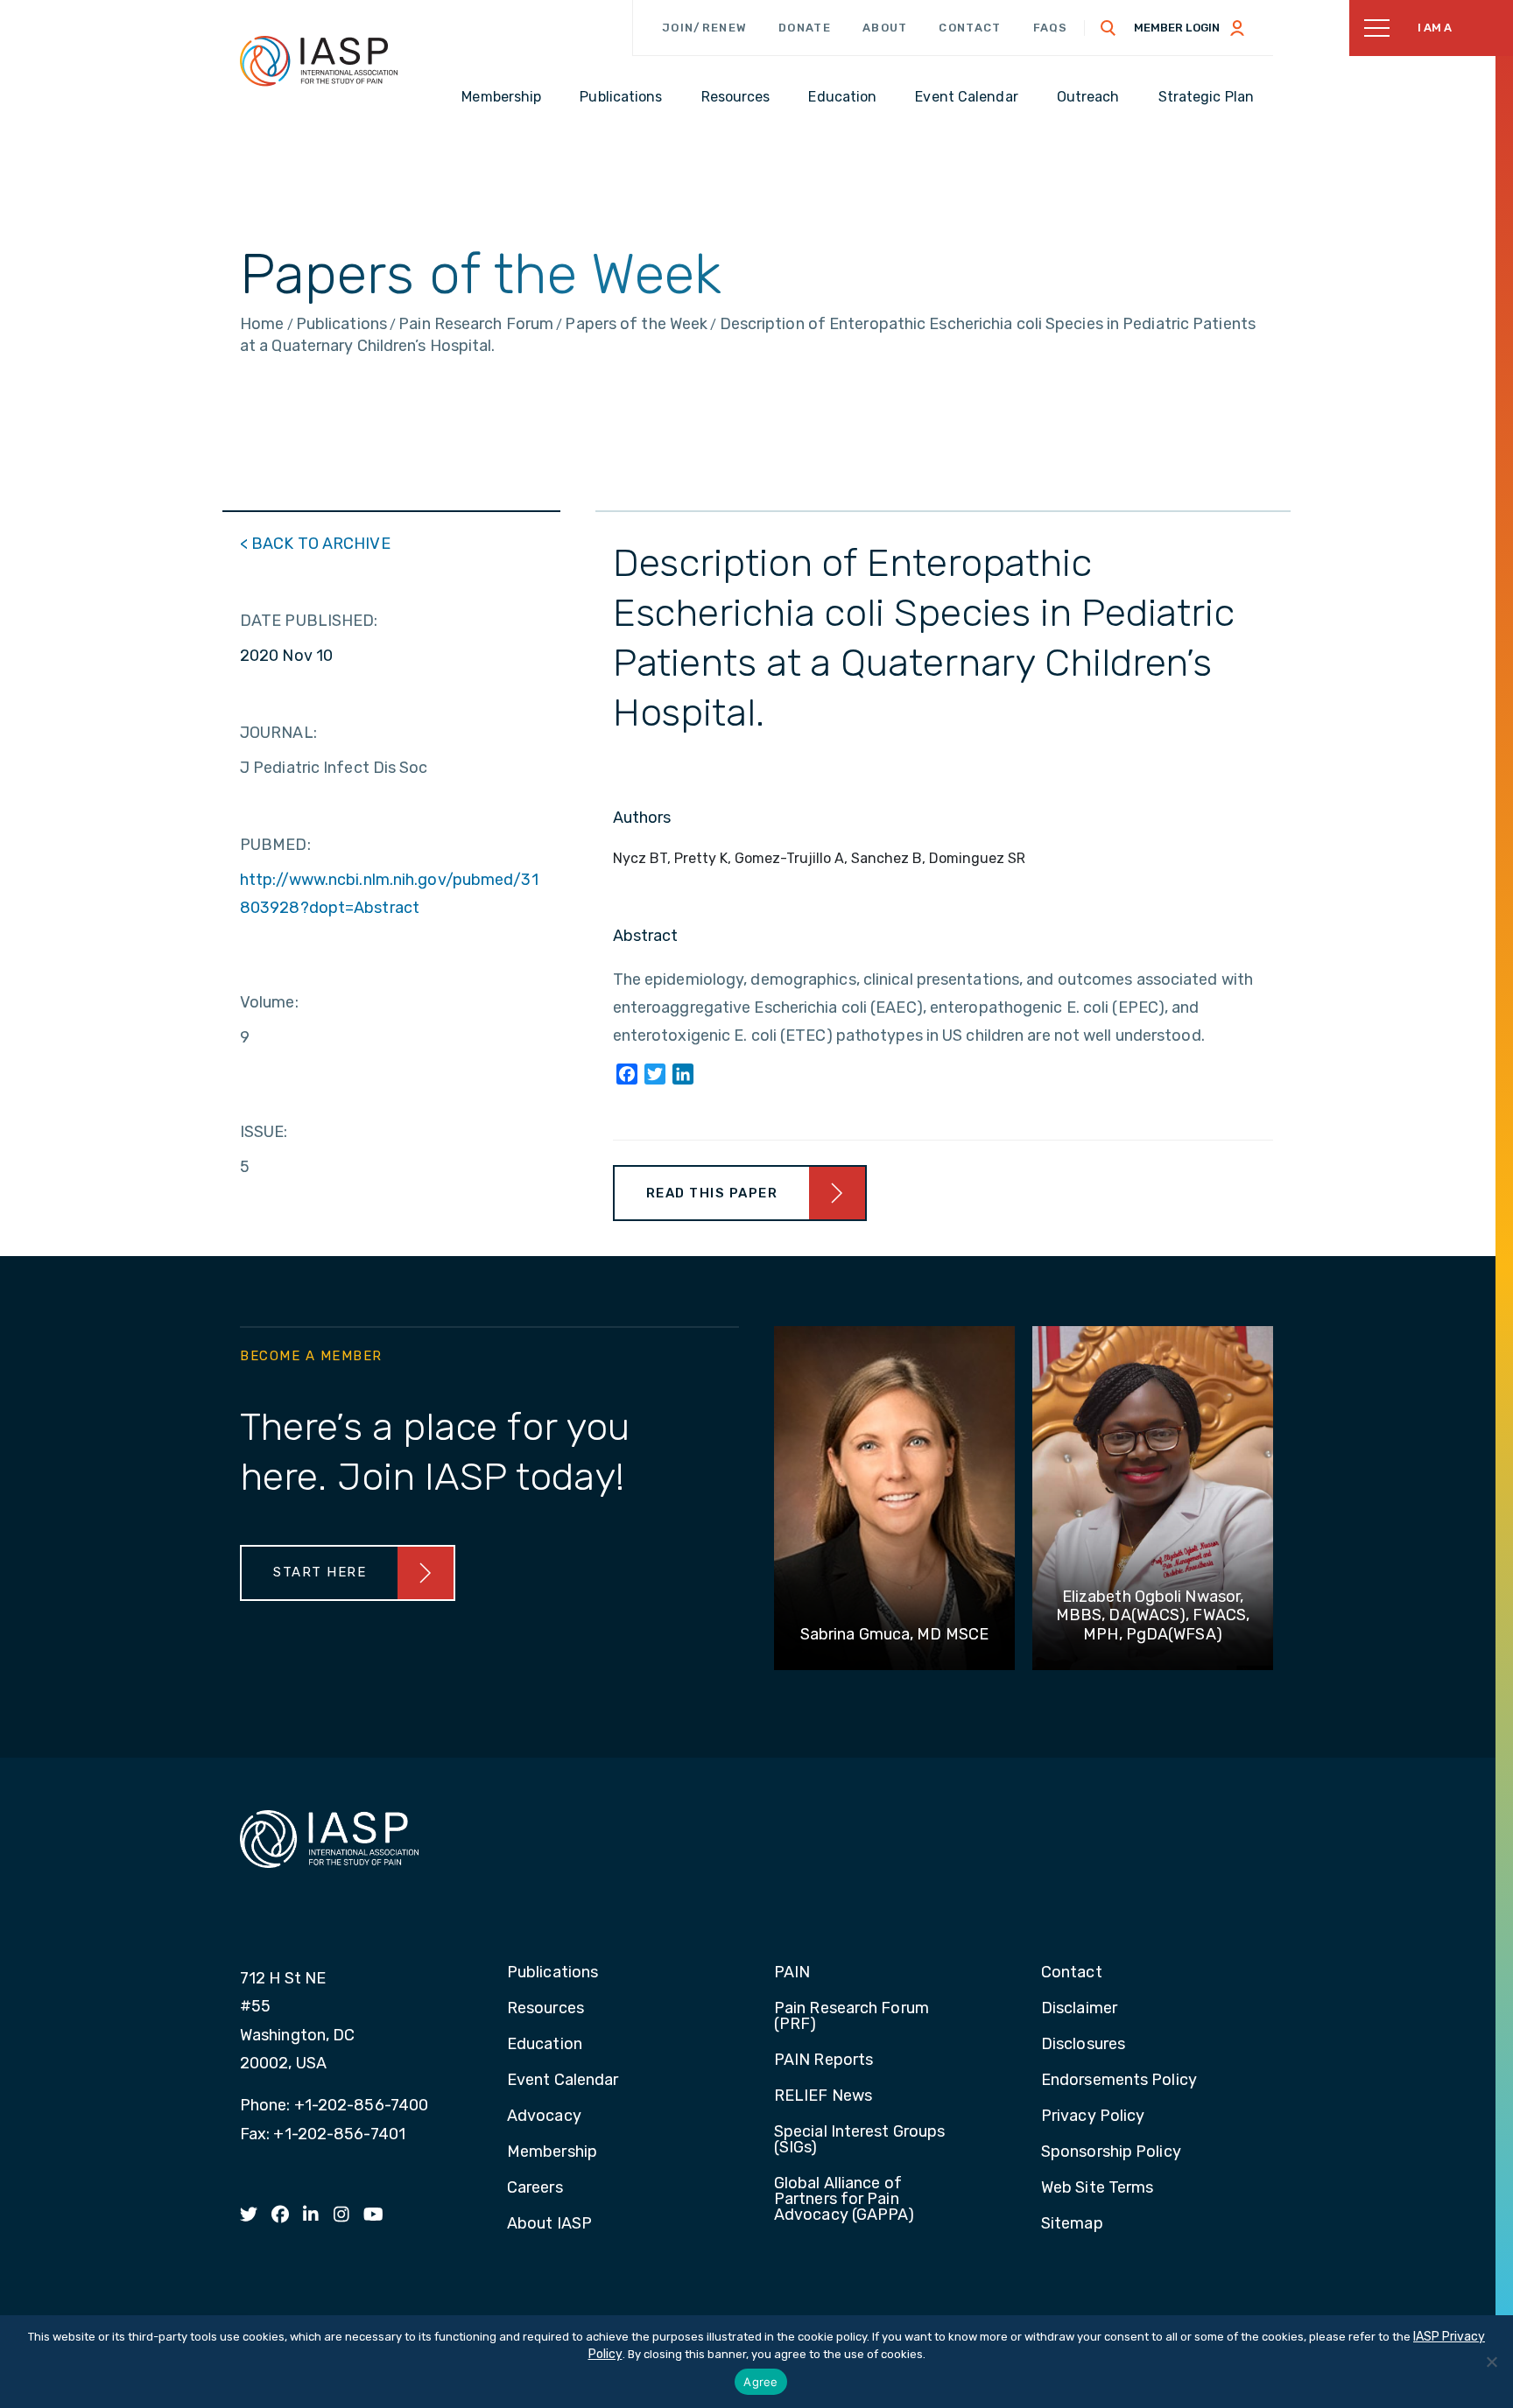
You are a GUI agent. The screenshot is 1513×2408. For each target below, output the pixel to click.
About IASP (549, 2224)
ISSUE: (264, 1132)
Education (545, 2045)
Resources (545, 2009)
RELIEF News (823, 2096)
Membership (552, 2152)
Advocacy (544, 2117)
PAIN (792, 1973)
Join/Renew (704, 28)
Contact (970, 28)
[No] (1491, 2362)
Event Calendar (563, 2081)
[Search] (1108, 28)
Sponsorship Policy (1111, 2152)
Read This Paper (712, 1193)
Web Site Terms (1097, 2188)
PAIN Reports (823, 2060)
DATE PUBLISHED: (309, 621)
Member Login (1177, 28)
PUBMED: (275, 845)
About (885, 28)
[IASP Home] (319, 60)
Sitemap (1072, 2224)
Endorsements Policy (1119, 2081)
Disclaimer (1079, 2009)
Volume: (269, 1002)
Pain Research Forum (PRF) (852, 2017)
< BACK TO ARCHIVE (315, 544)
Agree (760, 2382)
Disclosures (1083, 2045)
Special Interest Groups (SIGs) (859, 2140)
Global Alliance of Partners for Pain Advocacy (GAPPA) (844, 2200)
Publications (552, 1973)
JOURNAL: (278, 733)
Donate (805, 28)
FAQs (1051, 28)
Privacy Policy (1093, 2117)
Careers (535, 2188)
